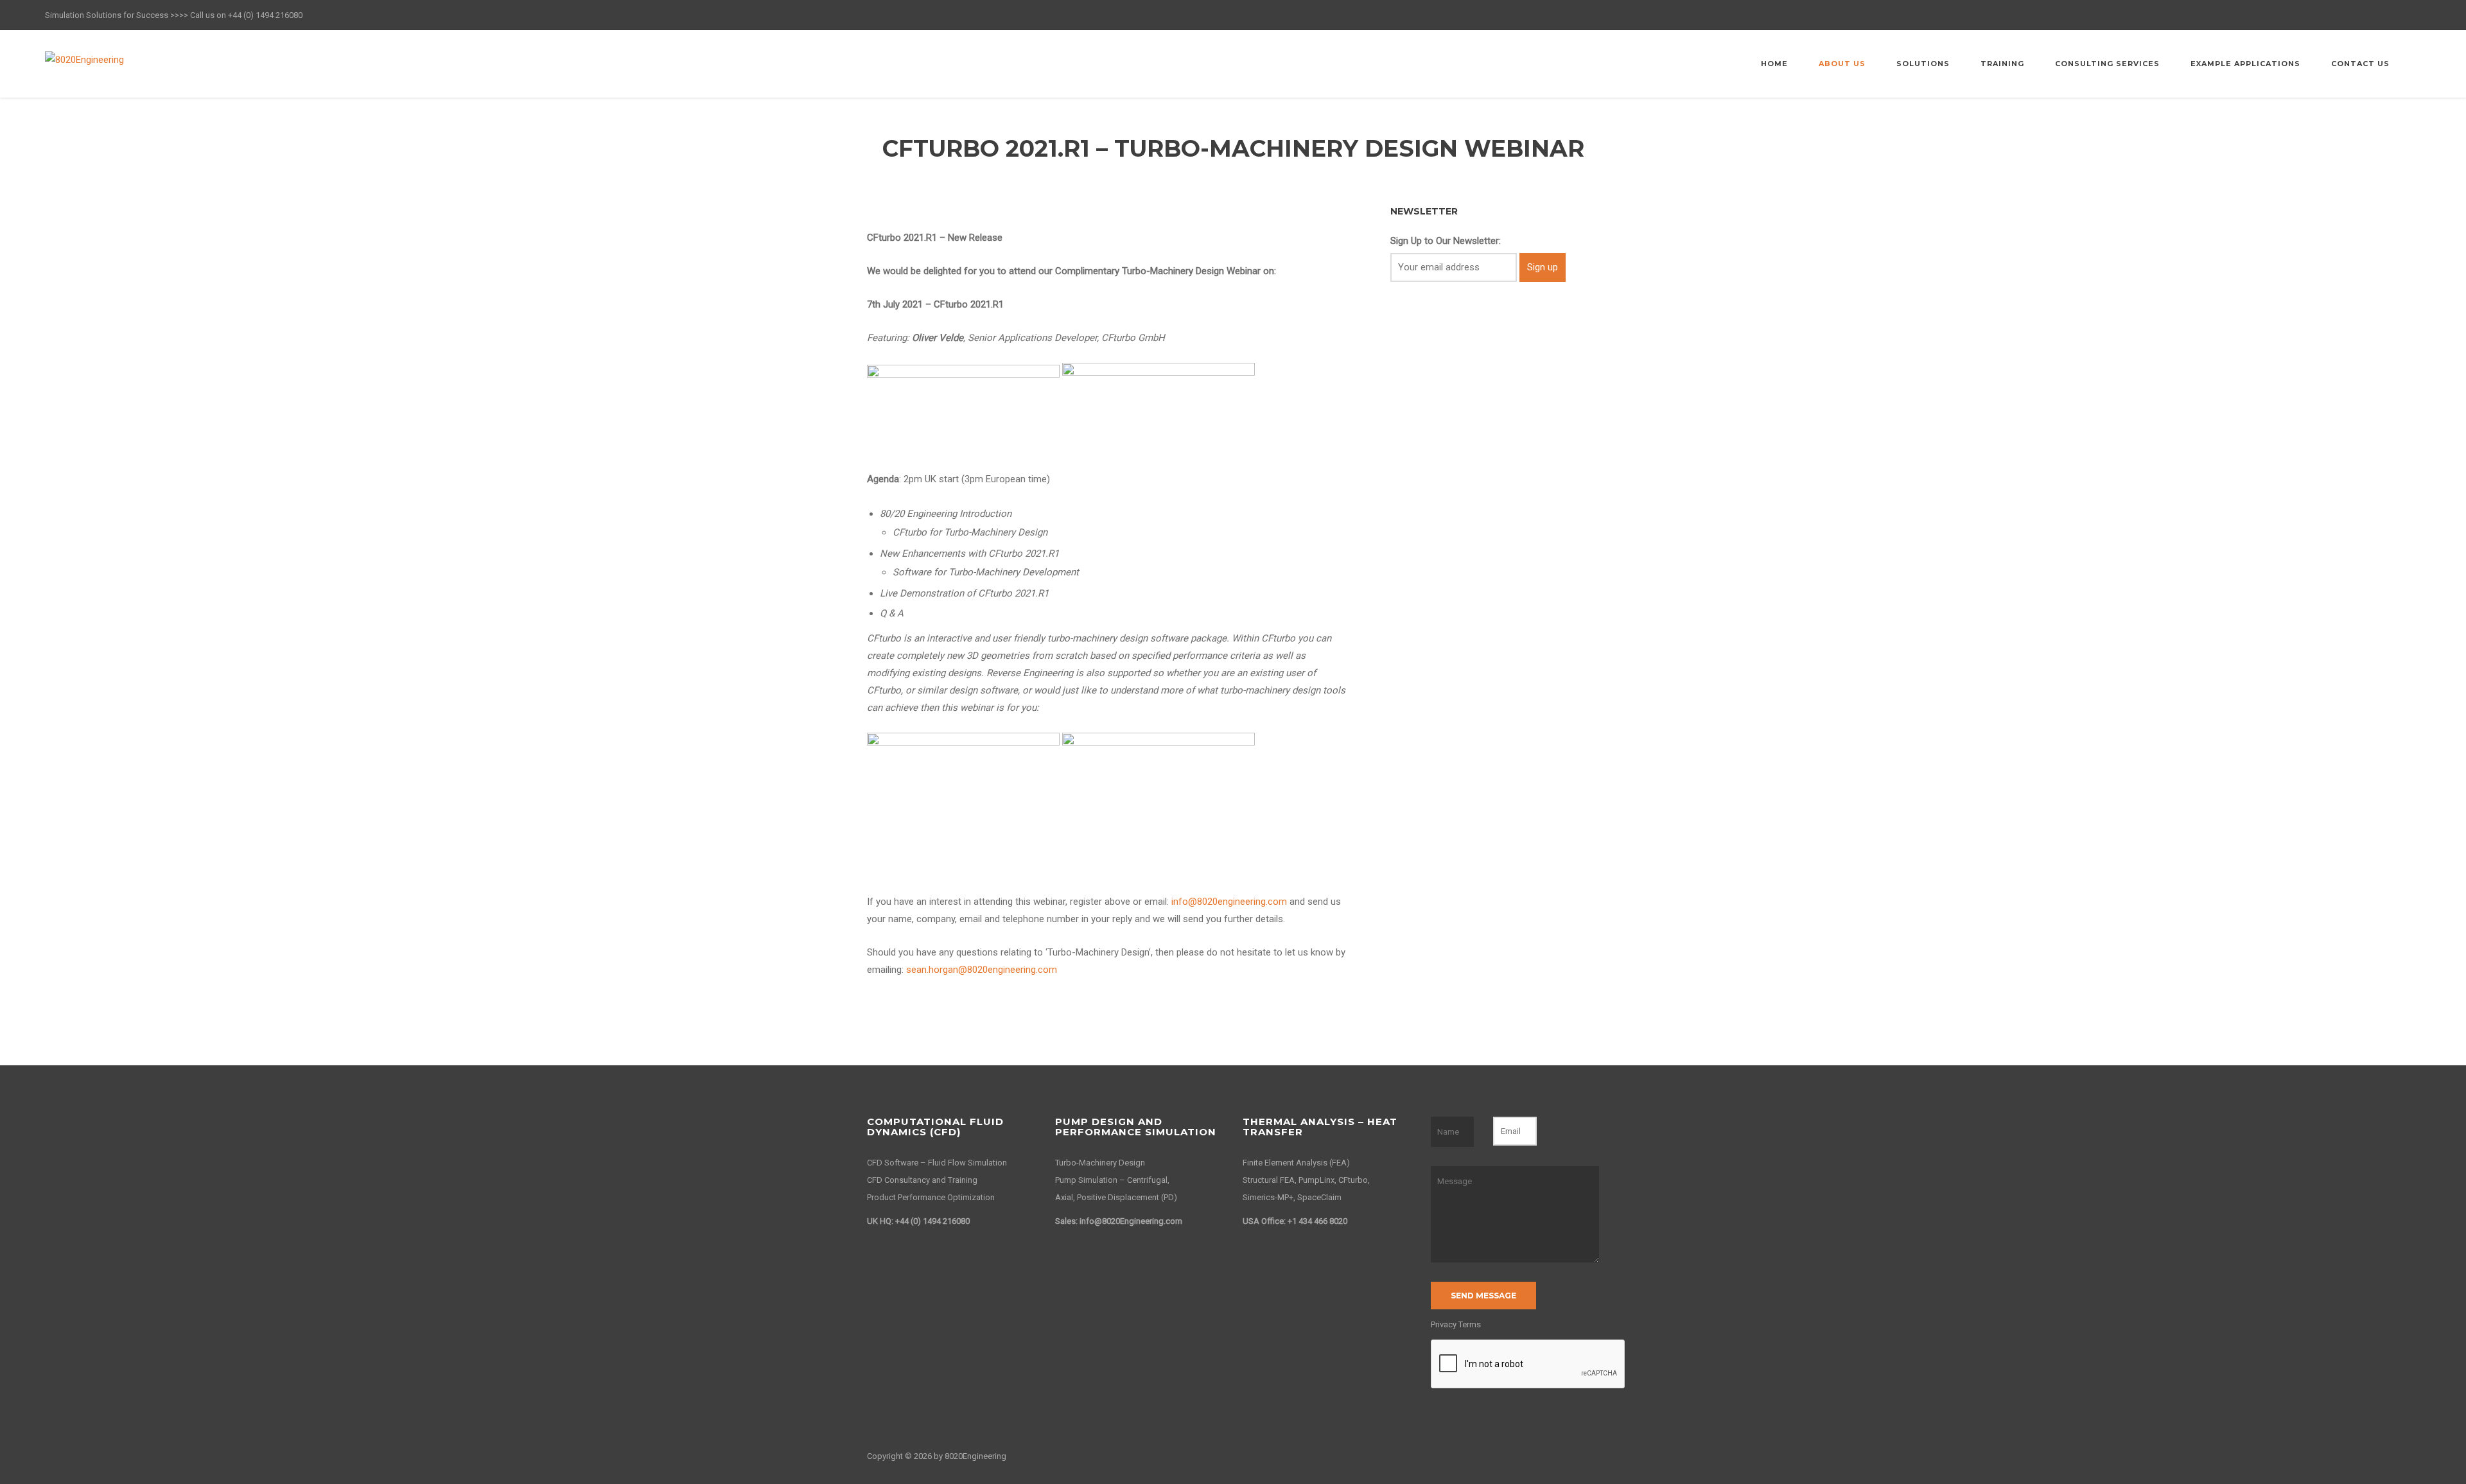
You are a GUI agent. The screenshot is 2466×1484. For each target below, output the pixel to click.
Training (2002, 64)
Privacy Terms (1456, 1324)
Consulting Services (2107, 64)
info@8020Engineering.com (1130, 1221)
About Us (1842, 64)
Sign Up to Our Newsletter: (1446, 241)
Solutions (1923, 64)
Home (1774, 64)
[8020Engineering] (84, 59)
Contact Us (2360, 64)
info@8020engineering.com (1229, 902)
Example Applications (2245, 64)
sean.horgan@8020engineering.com (982, 970)
